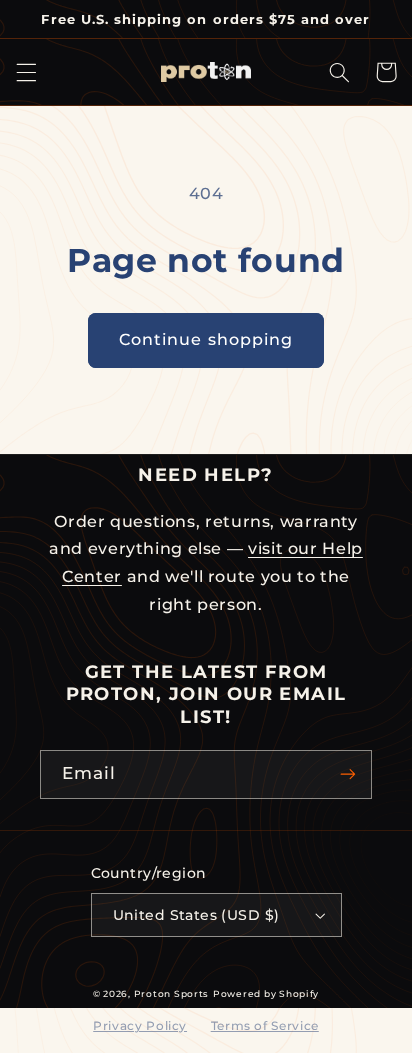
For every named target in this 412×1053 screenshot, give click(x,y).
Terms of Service (265, 1025)
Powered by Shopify (266, 994)
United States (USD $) (196, 915)
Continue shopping (206, 339)
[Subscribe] (348, 774)
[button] (26, 72)
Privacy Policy (140, 1025)
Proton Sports (172, 994)
